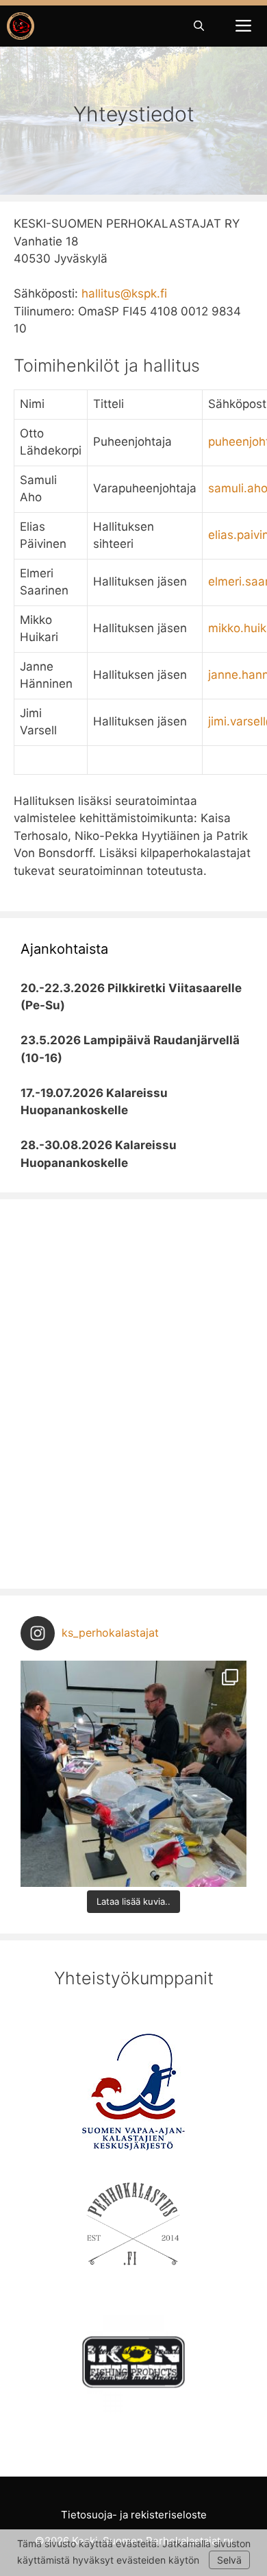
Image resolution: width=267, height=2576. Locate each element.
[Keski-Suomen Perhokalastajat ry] (21, 26)
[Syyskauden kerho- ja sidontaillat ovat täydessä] (133, 1774)
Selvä (229, 2560)
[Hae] (199, 26)
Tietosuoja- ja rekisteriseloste (134, 2515)
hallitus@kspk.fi (124, 293)
